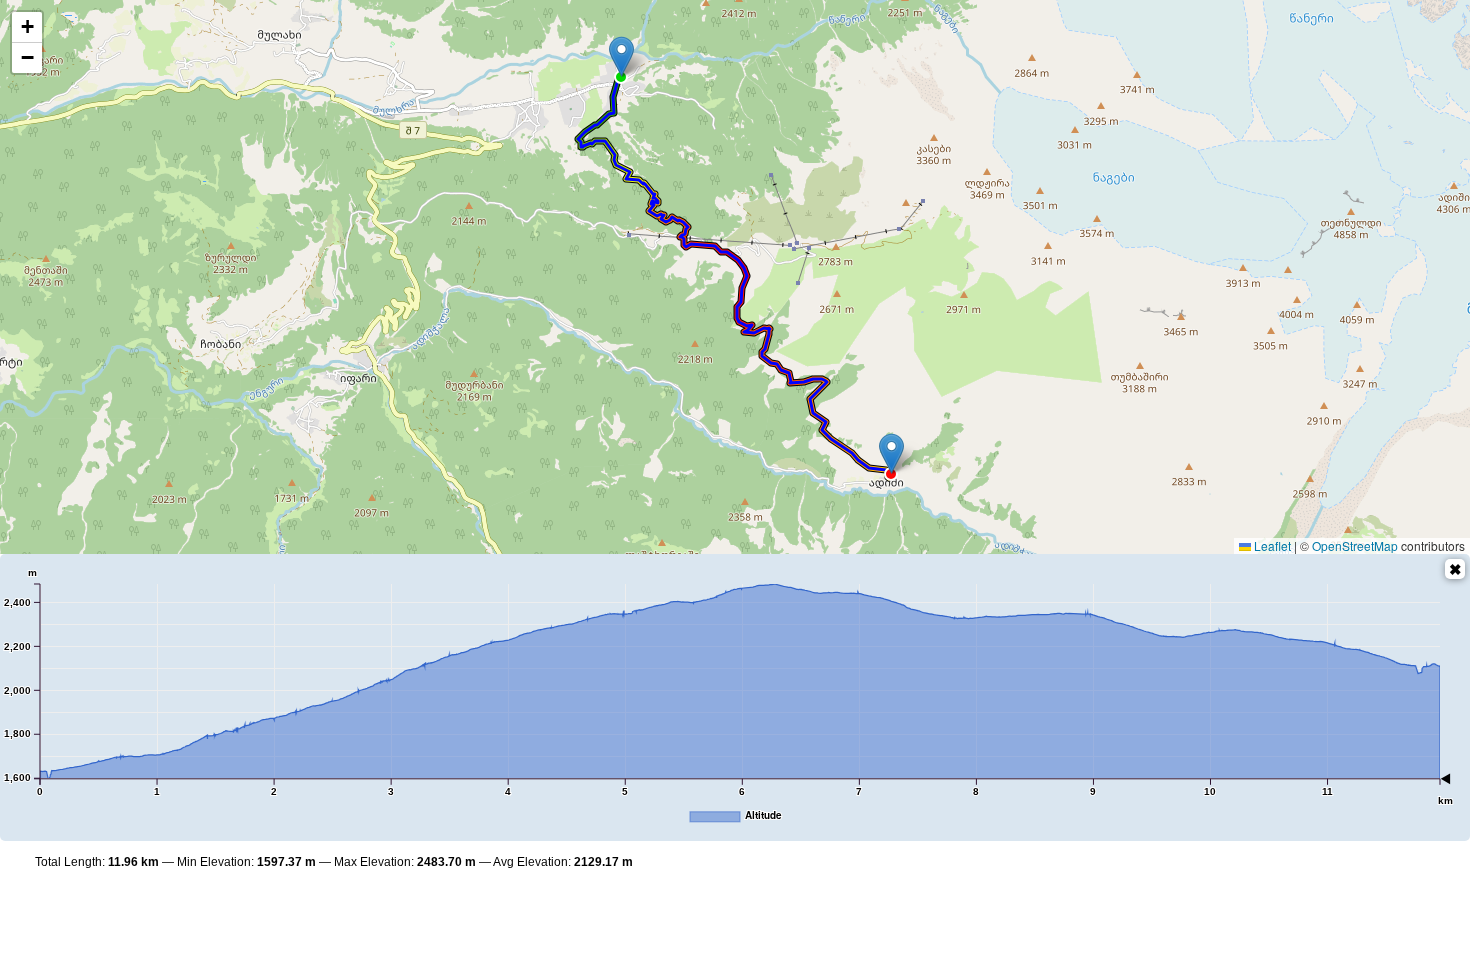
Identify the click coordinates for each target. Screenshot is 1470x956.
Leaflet (1271, 545)
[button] (621, 56)
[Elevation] (1455, 569)
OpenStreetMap (1355, 545)
